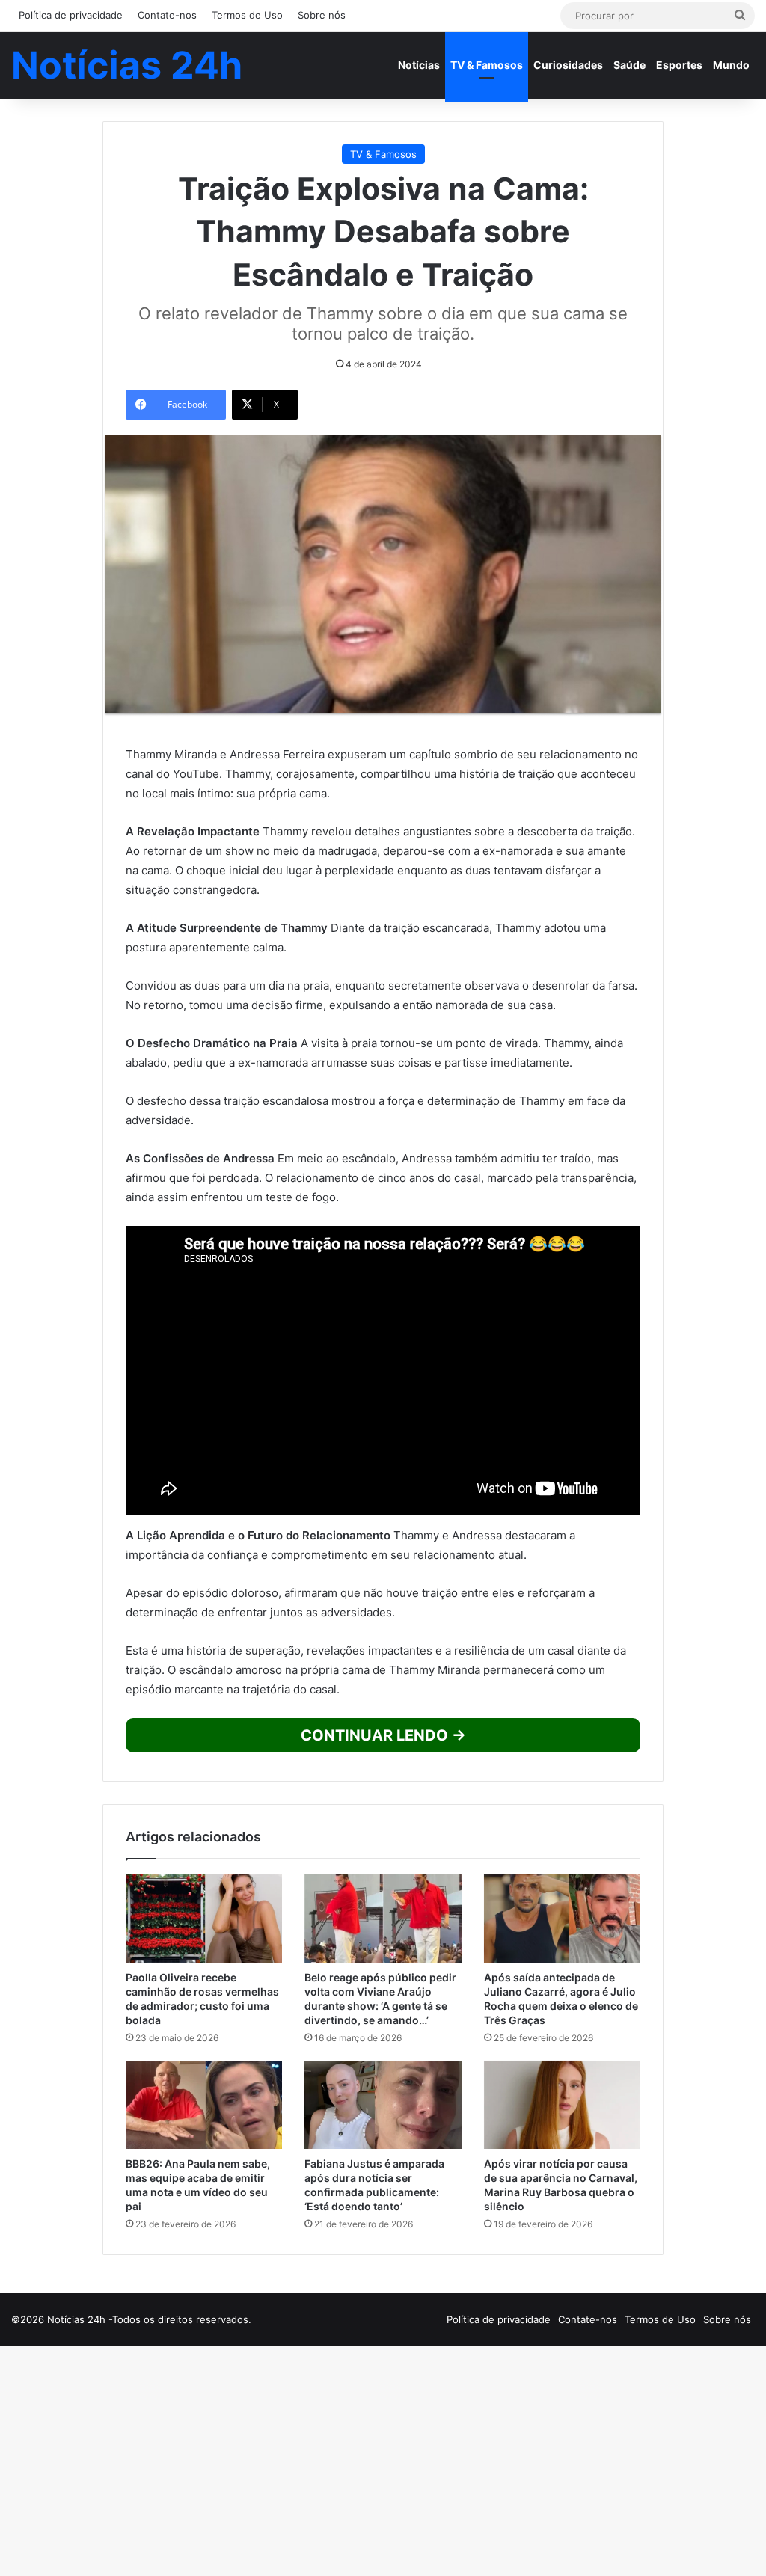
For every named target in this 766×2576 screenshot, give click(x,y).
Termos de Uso (247, 15)
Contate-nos (167, 15)
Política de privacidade (71, 15)
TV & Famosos (487, 65)
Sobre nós (322, 15)
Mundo (731, 65)
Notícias (419, 65)
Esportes (679, 65)
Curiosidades (568, 65)
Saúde (629, 65)
